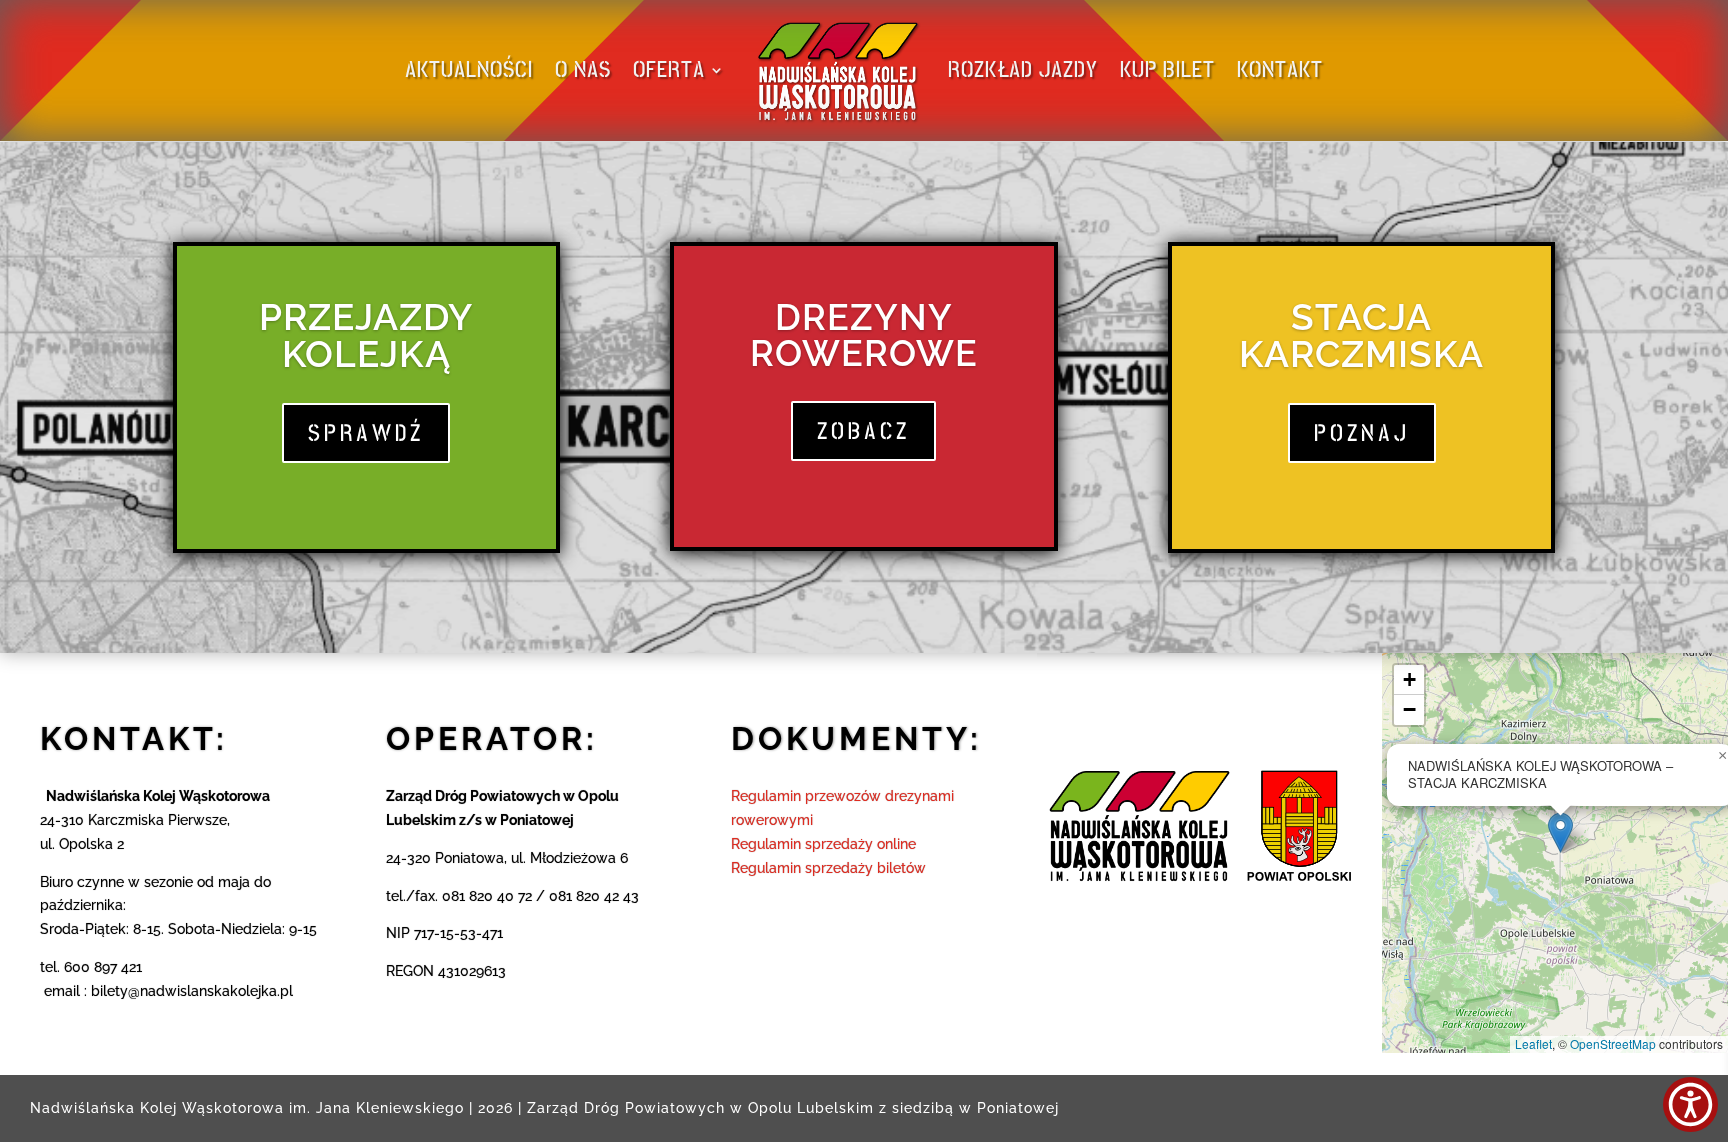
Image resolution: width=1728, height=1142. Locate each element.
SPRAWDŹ (366, 433)
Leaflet (1533, 1043)
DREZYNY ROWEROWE (864, 335)
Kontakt (1280, 69)
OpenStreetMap (1613, 1043)
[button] (1560, 832)
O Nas (583, 69)
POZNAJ (1362, 433)
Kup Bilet (1167, 69)
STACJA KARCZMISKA (1361, 335)
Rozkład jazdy (1023, 69)
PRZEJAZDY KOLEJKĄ (366, 335)
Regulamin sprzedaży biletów (828, 868)
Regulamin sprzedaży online (823, 844)
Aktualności (469, 69)
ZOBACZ (863, 431)
